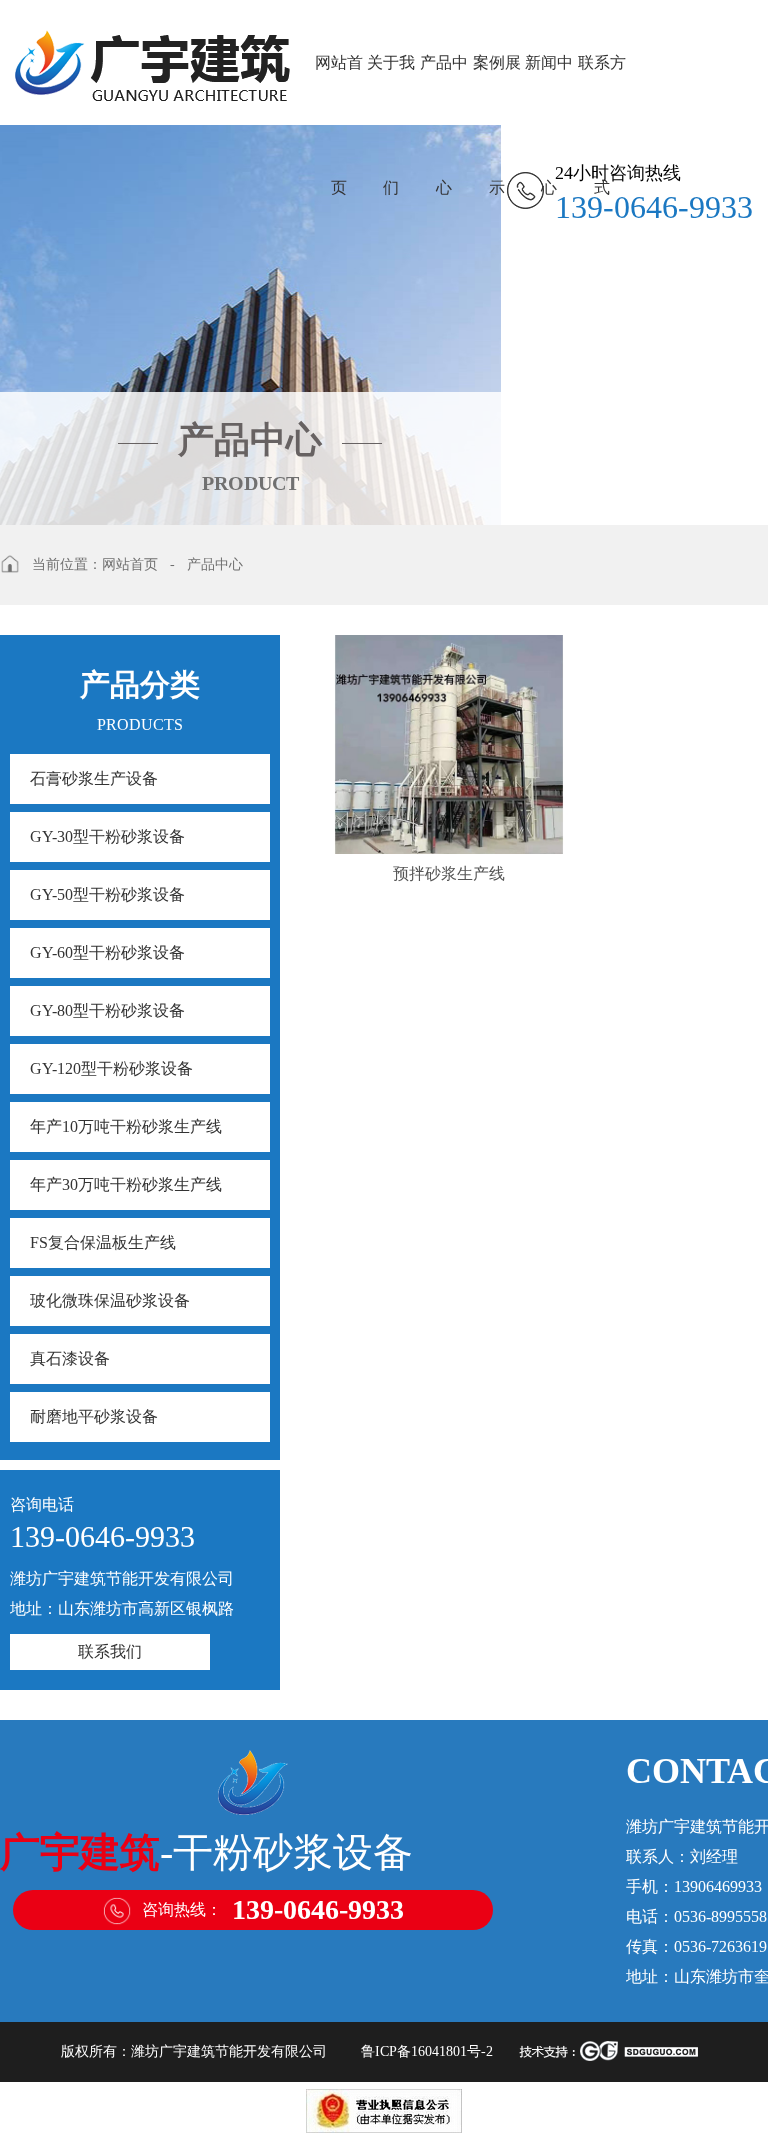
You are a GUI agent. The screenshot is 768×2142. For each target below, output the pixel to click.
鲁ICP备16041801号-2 (427, 2051)
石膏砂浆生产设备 (94, 778)
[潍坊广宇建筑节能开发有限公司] (152, 62)
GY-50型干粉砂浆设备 (107, 894)
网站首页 (339, 89)
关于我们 (391, 89)
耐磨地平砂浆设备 (94, 1416)
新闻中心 (549, 89)
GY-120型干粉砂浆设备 (111, 1068)
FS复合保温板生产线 (103, 1242)
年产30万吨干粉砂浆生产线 (126, 1184)
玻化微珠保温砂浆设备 (110, 1300)
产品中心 (444, 89)
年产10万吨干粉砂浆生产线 (126, 1126)
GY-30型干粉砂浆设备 (107, 836)
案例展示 (497, 89)
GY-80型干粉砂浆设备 (107, 1010)
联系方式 (602, 89)
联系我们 (110, 1651)
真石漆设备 (70, 1358)
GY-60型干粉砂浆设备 (107, 952)
